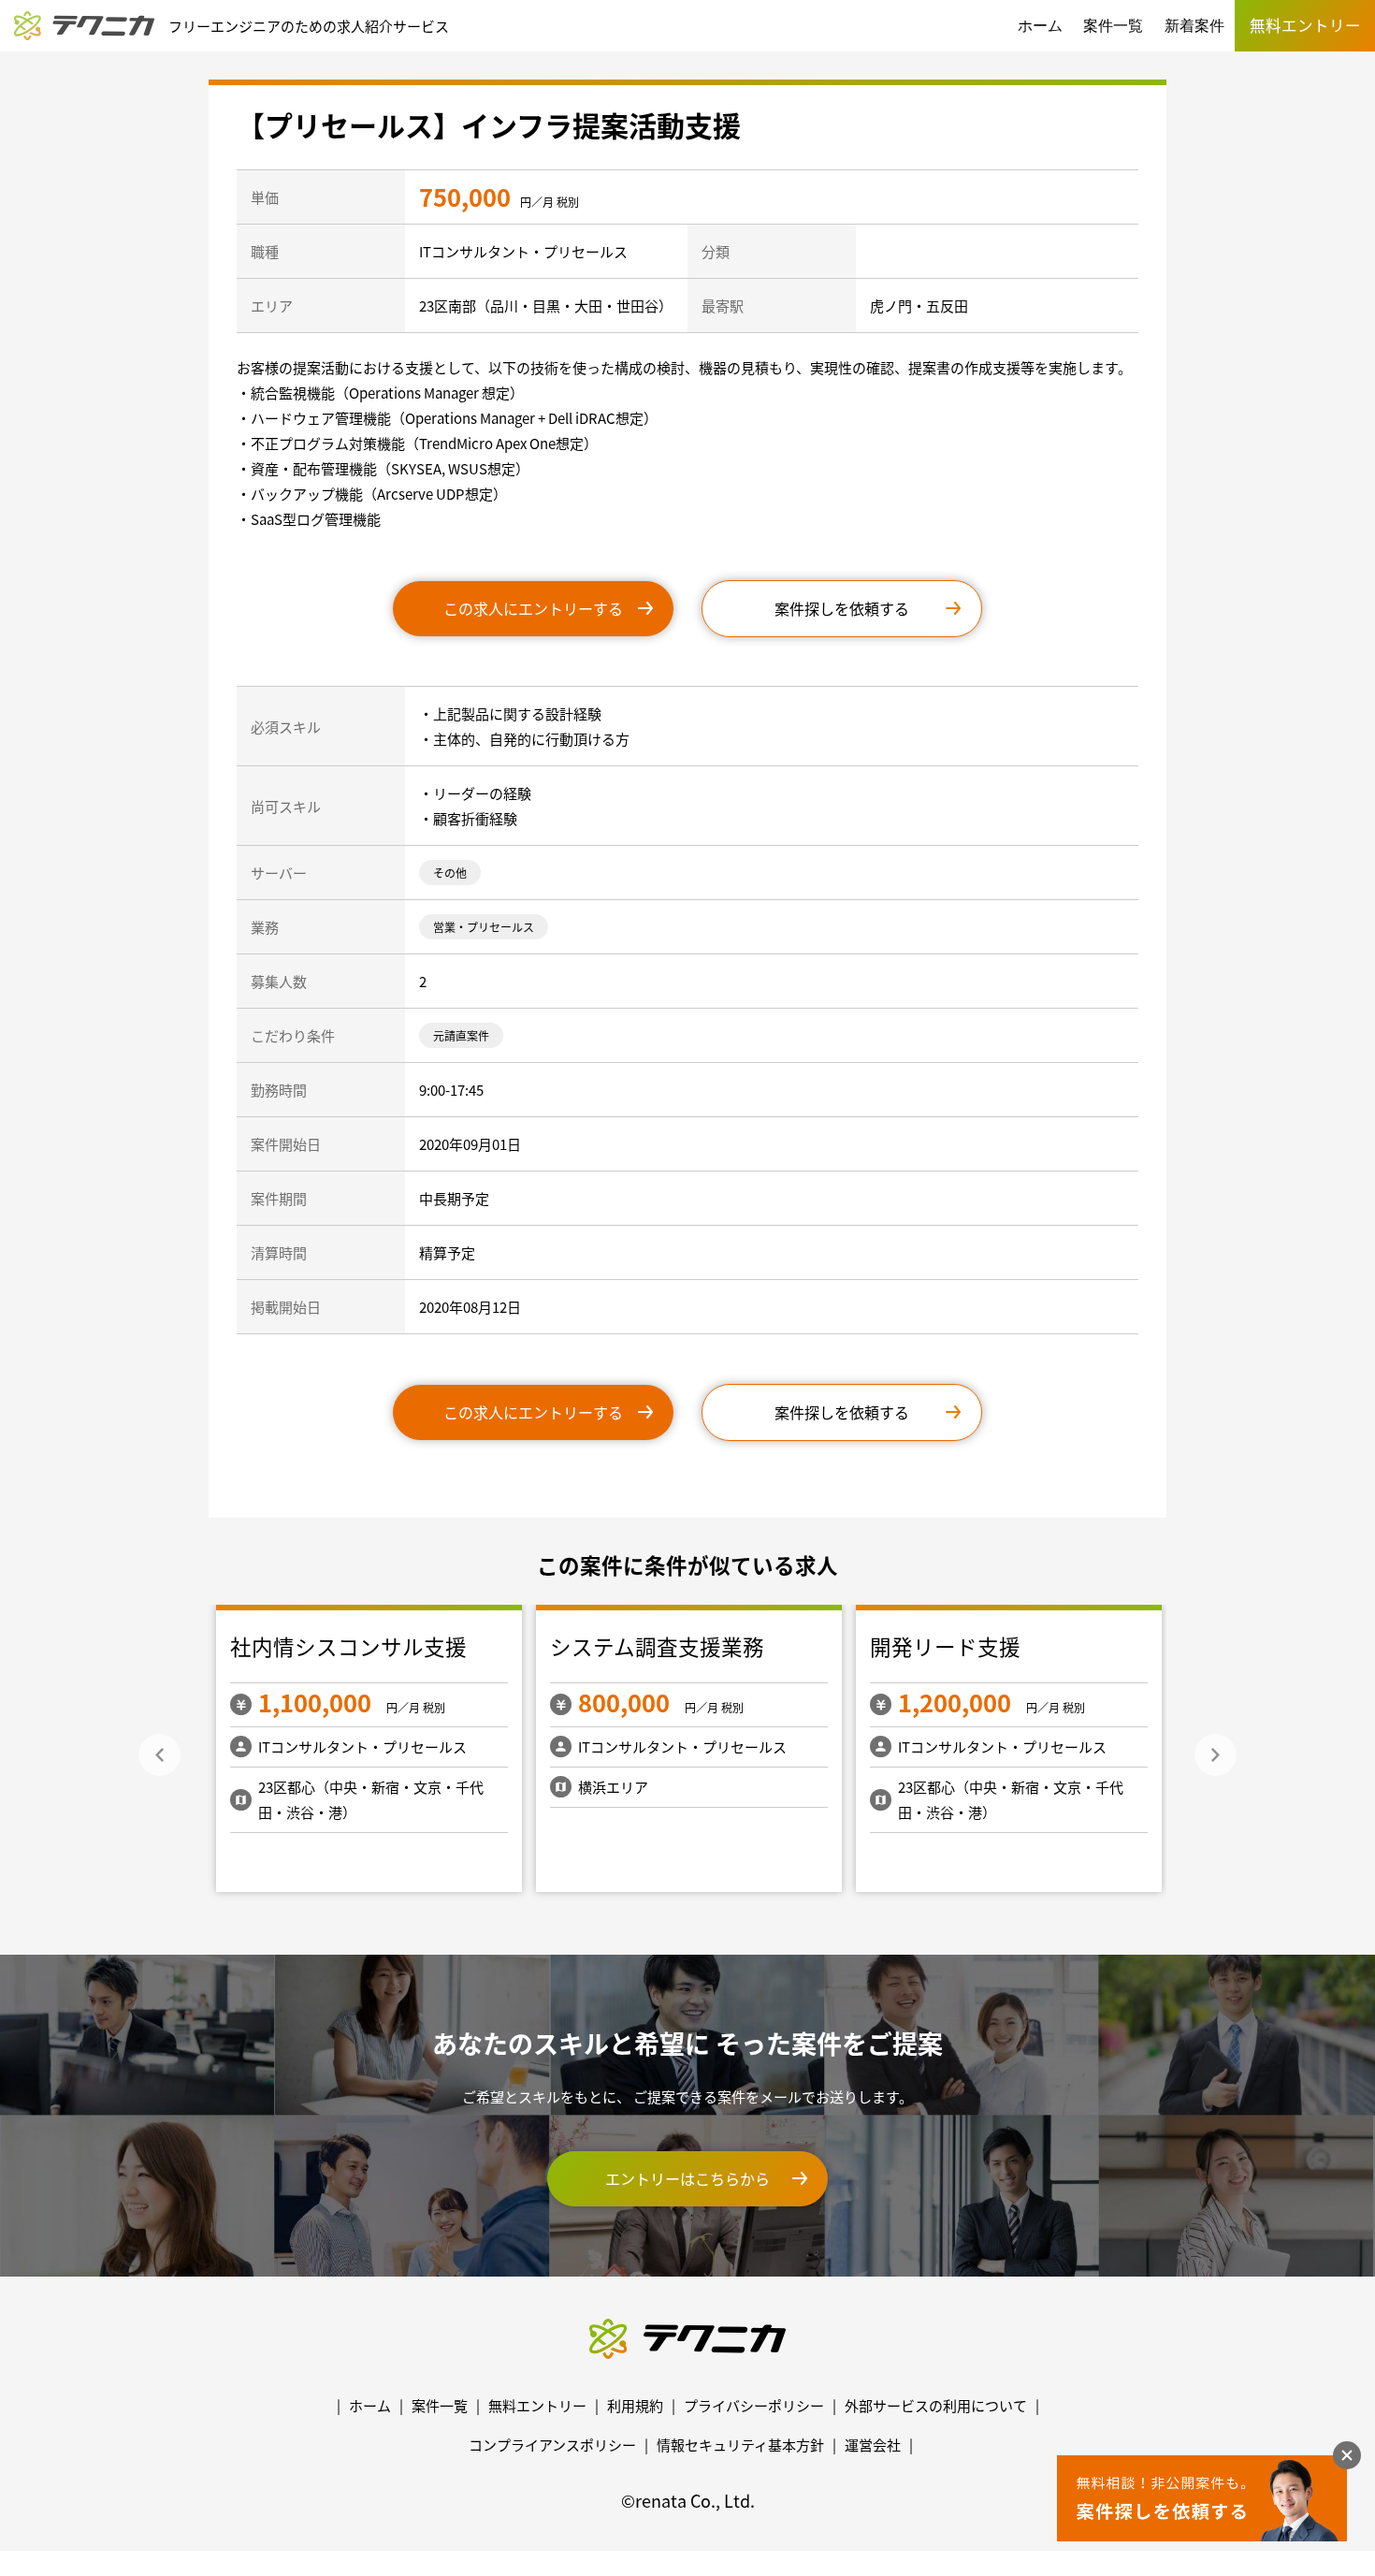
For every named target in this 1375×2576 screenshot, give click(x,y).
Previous (159, 1755)
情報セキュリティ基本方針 (740, 2445)
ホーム (1040, 26)
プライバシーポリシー (754, 2405)
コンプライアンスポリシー (552, 2445)
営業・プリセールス (484, 927)
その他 (450, 873)
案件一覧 (1113, 26)
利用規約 (635, 2405)
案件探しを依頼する (842, 608)
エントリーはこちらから (687, 2178)
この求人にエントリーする (533, 608)
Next (1216, 1755)
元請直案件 (461, 1035)
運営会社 (873, 2445)
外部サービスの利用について (936, 2405)
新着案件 (1194, 26)
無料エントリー (537, 2405)
